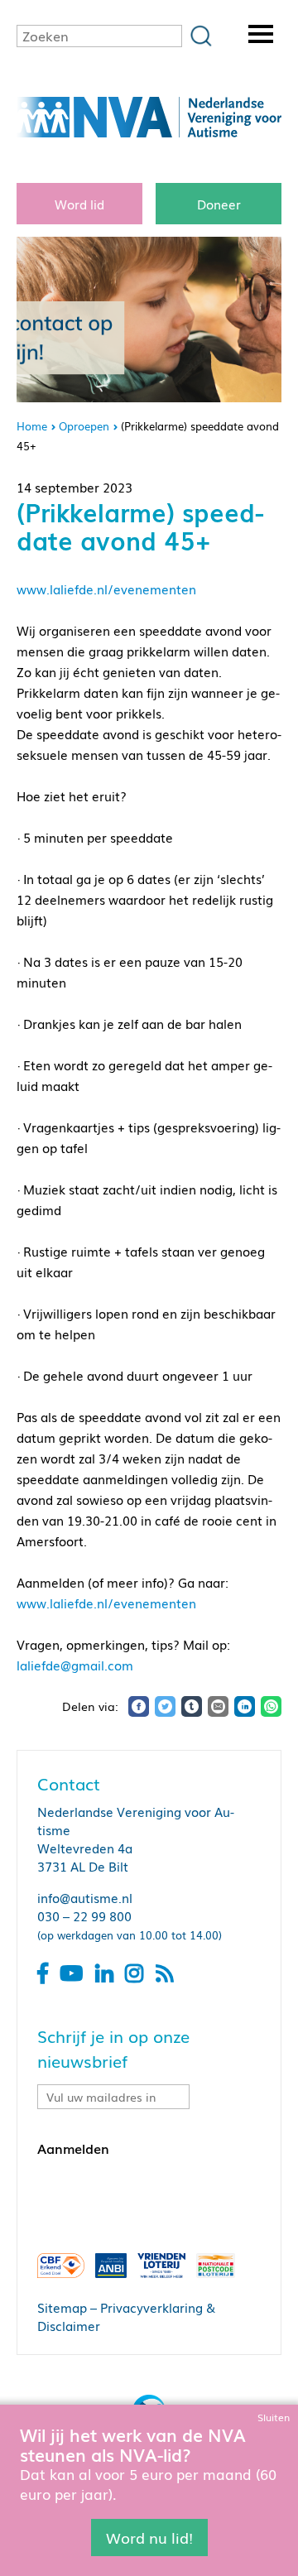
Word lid (79, 204)
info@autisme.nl (85, 1897)
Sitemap (62, 2307)
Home (32, 426)
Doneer (219, 204)
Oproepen (84, 426)
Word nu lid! (149, 2537)
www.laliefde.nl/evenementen (106, 589)
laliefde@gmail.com (75, 1665)
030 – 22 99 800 (84, 1915)
